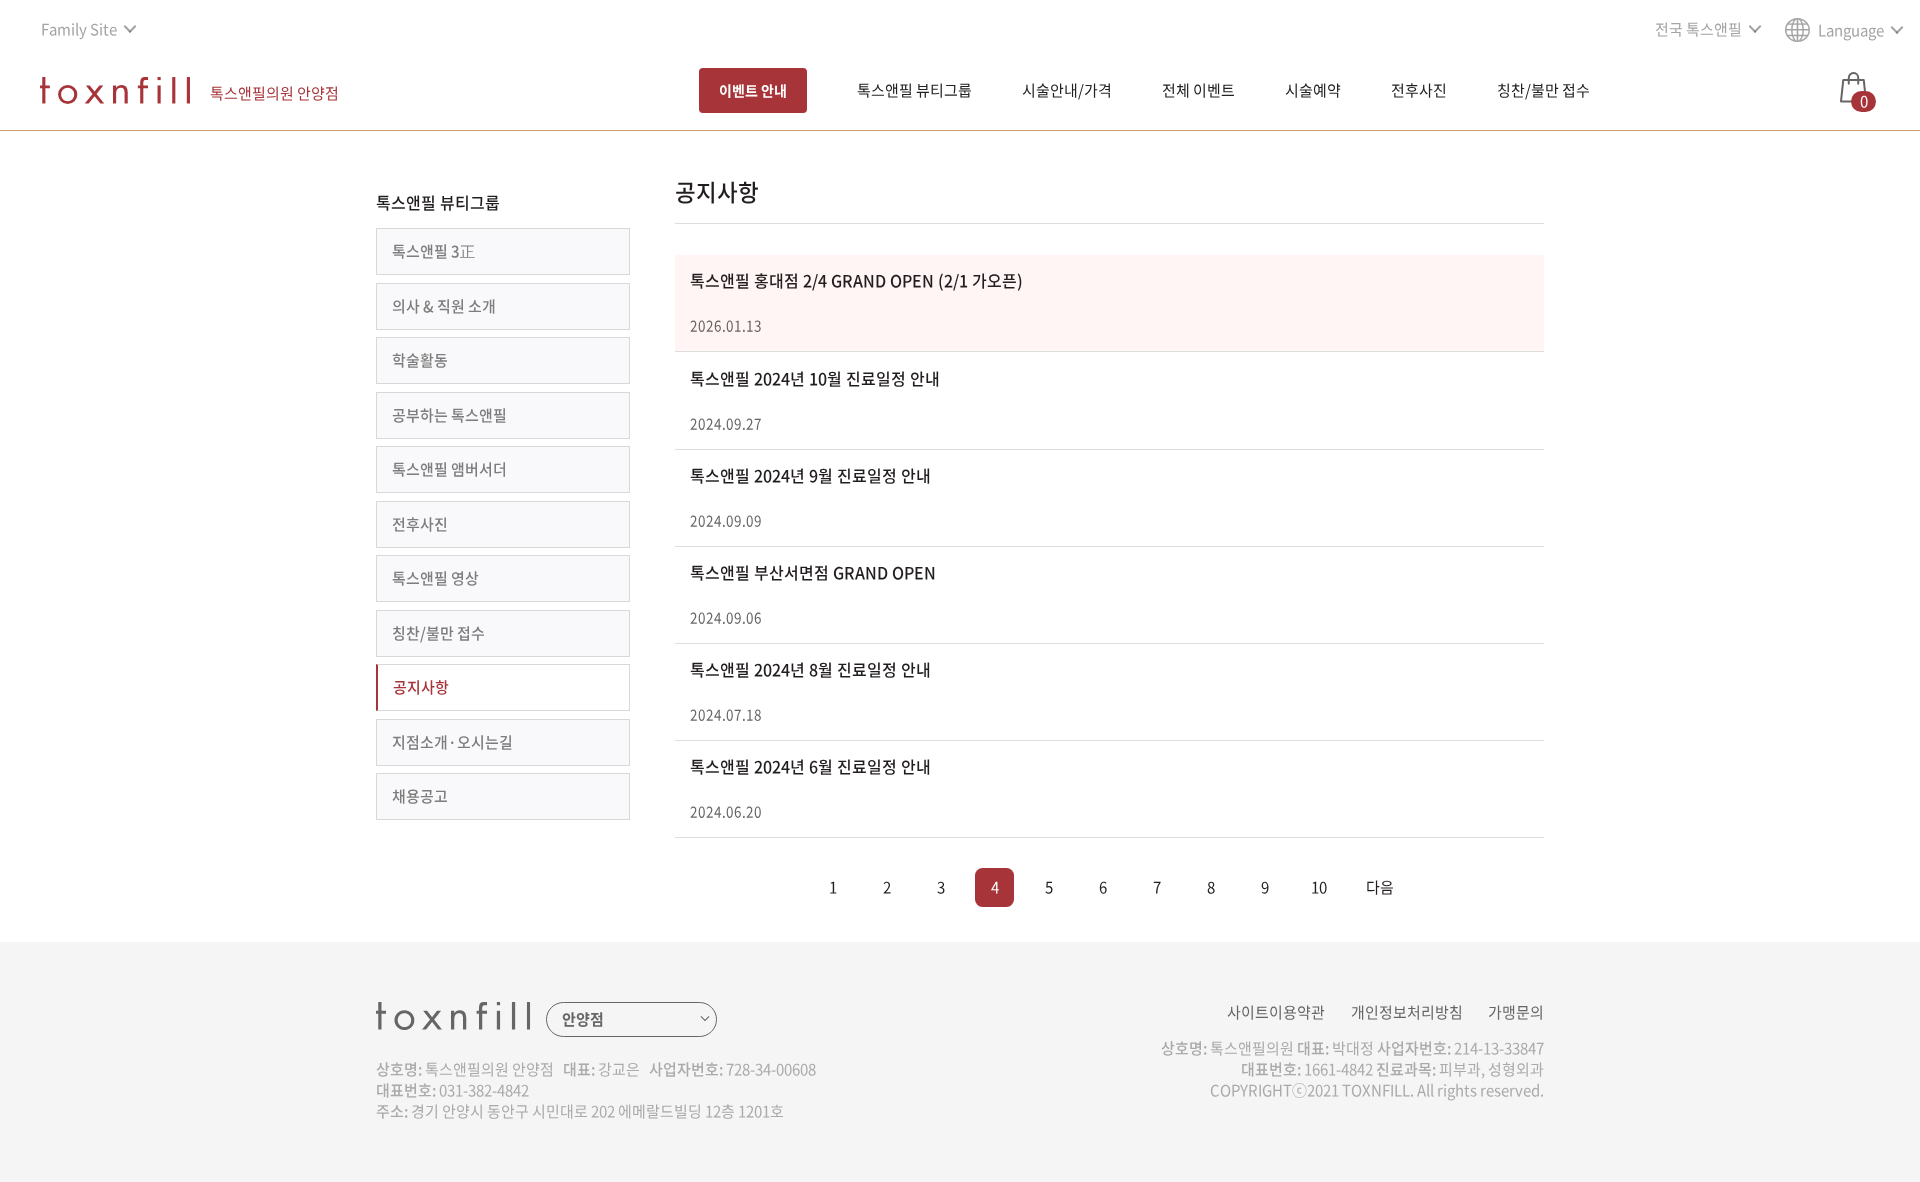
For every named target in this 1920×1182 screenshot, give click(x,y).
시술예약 (1313, 90)
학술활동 (420, 360)
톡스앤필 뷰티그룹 (914, 90)
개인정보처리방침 (1407, 1012)
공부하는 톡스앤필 (449, 415)
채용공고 (420, 796)
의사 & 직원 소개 (444, 306)
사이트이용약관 (1276, 1012)
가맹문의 (1516, 1012)
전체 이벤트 (1198, 90)
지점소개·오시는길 (452, 742)
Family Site (79, 29)
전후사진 (1419, 90)
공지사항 (421, 687)
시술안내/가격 (1067, 90)
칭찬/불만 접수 (1543, 90)
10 (1319, 887)
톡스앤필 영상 (435, 578)
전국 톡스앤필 (1698, 29)
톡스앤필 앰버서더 (449, 469)
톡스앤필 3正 (433, 251)
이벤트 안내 (753, 90)
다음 (1380, 887)
